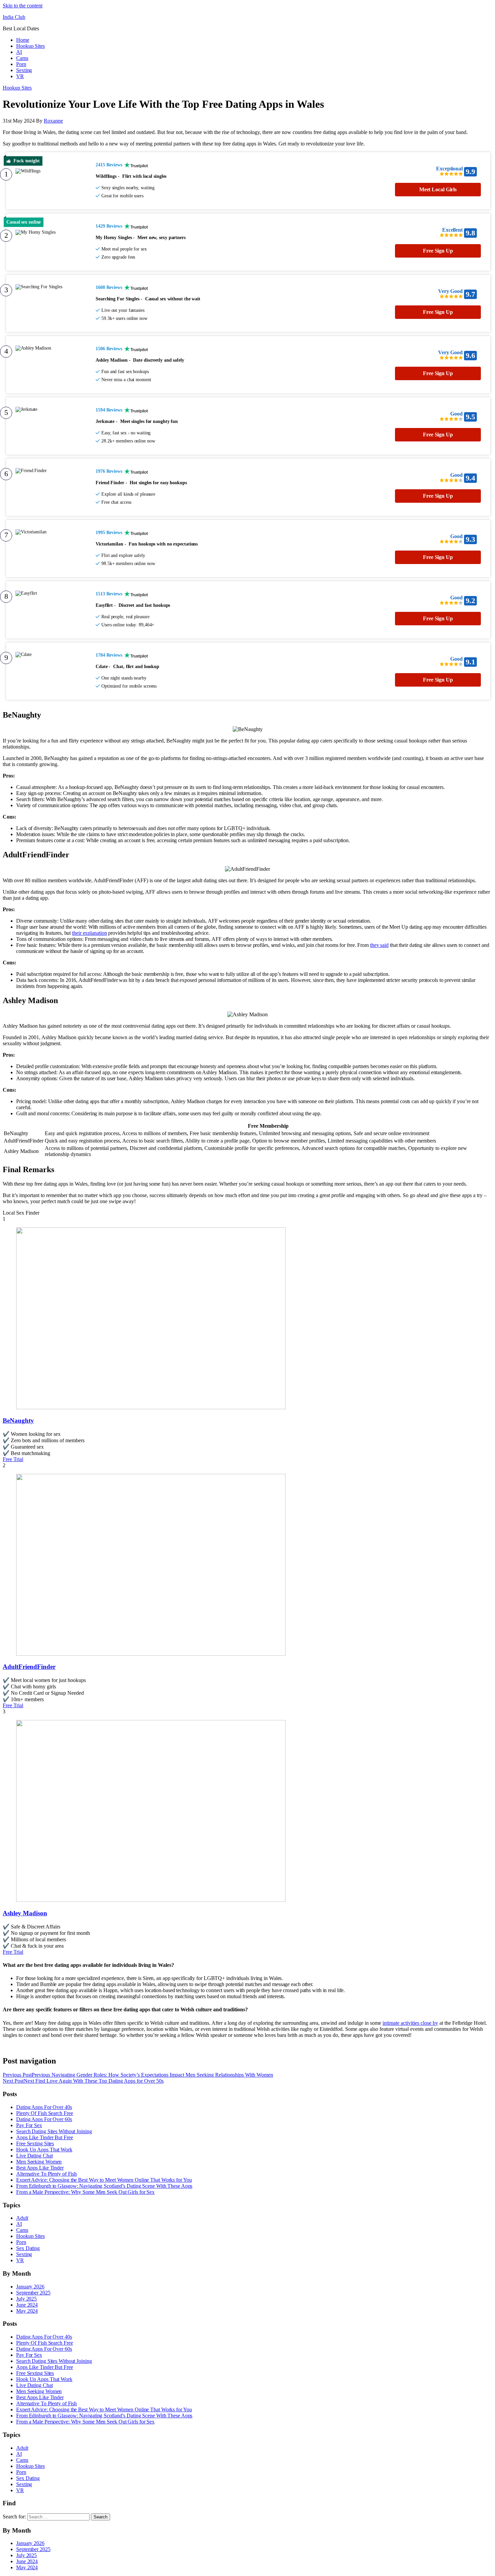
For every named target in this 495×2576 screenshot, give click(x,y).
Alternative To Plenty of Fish (46, 2174)
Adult (22, 2218)
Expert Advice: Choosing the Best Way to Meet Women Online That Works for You (104, 2180)
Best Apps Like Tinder (40, 2168)
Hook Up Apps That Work (44, 2150)
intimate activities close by (410, 2023)
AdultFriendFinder (29, 1667)
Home (23, 40)
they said (379, 945)
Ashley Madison (25, 1913)
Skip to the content (23, 6)
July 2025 (26, 2299)
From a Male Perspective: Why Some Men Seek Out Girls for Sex (85, 2192)
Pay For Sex (29, 2125)
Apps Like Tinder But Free (45, 2137)
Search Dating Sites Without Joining (54, 2131)
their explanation (89, 933)
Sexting (24, 70)
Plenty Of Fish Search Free (44, 2113)
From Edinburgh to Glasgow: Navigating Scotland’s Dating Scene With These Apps (104, 2186)
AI (19, 52)
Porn (21, 64)
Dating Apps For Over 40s (44, 2107)
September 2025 (33, 2293)
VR (20, 76)
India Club (14, 17)
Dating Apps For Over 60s (44, 2119)
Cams (22, 58)
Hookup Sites (30, 46)
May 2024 (27, 2311)
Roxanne (53, 121)
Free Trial (13, 1459)
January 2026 (30, 2287)
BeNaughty (18, 1421)
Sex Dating (28, 2248)
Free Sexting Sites (35, 2143)
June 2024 (27, 2305)
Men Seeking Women (39, 2162)
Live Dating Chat (34, 2156)
